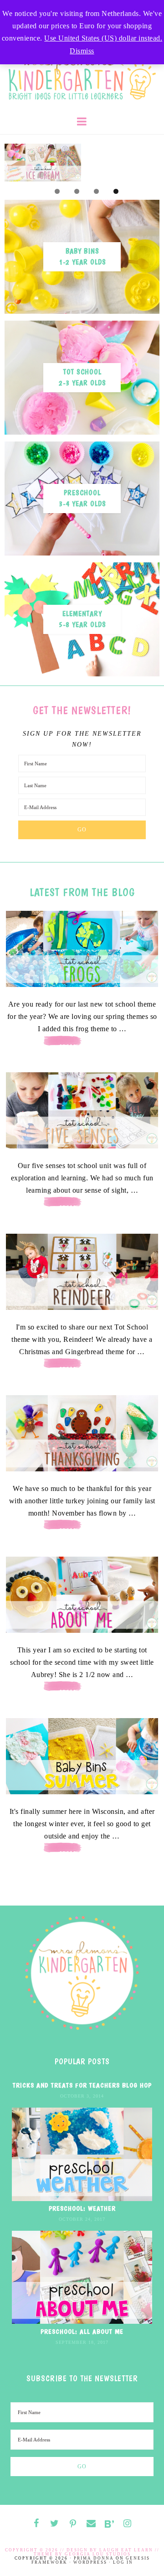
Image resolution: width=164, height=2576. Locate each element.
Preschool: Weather (82, 2208)
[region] (82, 163)
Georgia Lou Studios (98, 2554)
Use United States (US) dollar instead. (103, 38)
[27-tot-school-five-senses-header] (82, 1110)
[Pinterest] (73, 2524)
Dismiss (82, 51)
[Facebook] (36, 2524)
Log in (123, 2562)
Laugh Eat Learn (126, 2550)
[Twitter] (55, 2524)
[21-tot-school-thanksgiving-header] (82, 1433)
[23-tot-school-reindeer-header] (82, 1272)
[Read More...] (82, 1046)
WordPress (90, 2562)
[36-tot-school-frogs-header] (82, 949)
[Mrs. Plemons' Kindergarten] (82, 72)
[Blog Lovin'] (109, 2524)
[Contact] (91, 2524)
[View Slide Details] (43, 163)
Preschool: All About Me (82, 2332)
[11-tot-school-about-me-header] (82, 1595)
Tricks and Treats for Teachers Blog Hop (82, 2085)
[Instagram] (128, 2524)
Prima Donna (94, 2558)
